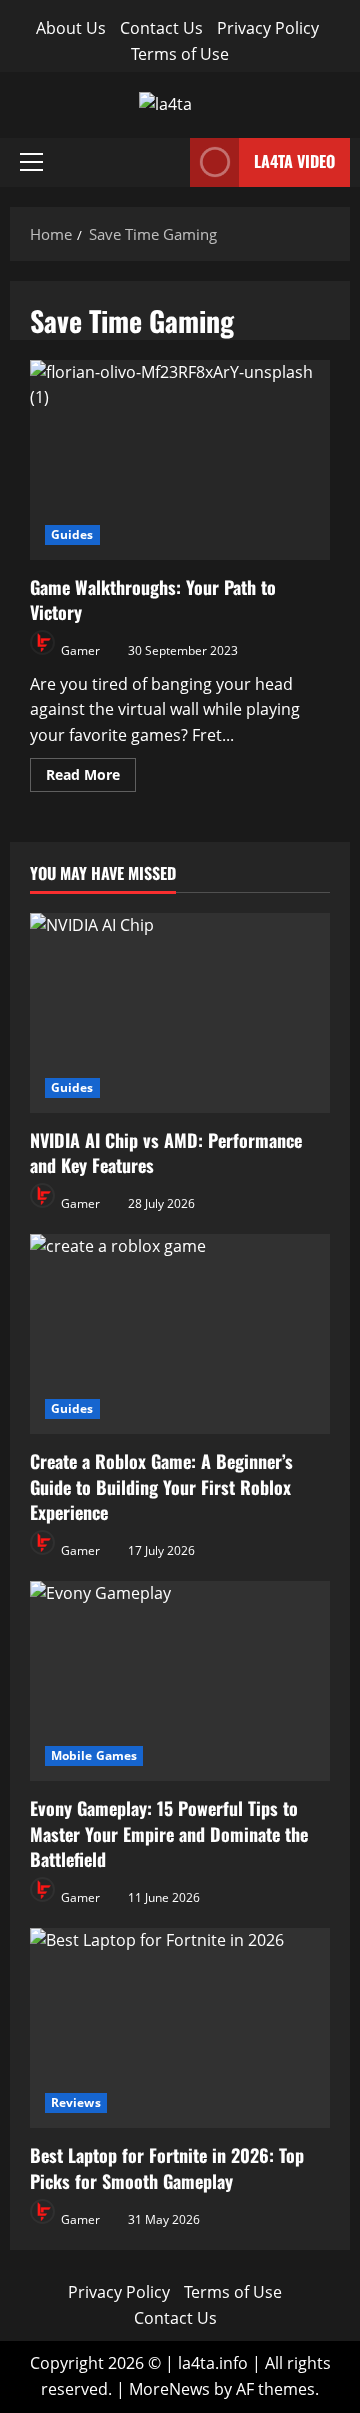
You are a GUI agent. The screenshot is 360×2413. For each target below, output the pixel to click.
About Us (71, 28)
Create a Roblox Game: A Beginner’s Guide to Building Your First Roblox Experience (161, 1486)
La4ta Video (294, 161)
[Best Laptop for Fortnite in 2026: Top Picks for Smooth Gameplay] (180, 2028)
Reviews (76, 2102)
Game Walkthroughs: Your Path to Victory (180, 460)
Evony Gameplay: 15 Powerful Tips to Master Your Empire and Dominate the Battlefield (169, 1833)
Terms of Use (180, 54)
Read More (91, 771)
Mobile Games (94, 1755)
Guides (72, 534)
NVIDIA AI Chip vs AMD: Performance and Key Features (166, 1152)
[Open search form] (169, 162)
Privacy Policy (268, 28)
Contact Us (161, 28)
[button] (31, 162)
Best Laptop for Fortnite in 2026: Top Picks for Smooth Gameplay (167, 2167)
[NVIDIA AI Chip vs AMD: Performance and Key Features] (180, 1013)
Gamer (79, 650)
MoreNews (169, 2389)
